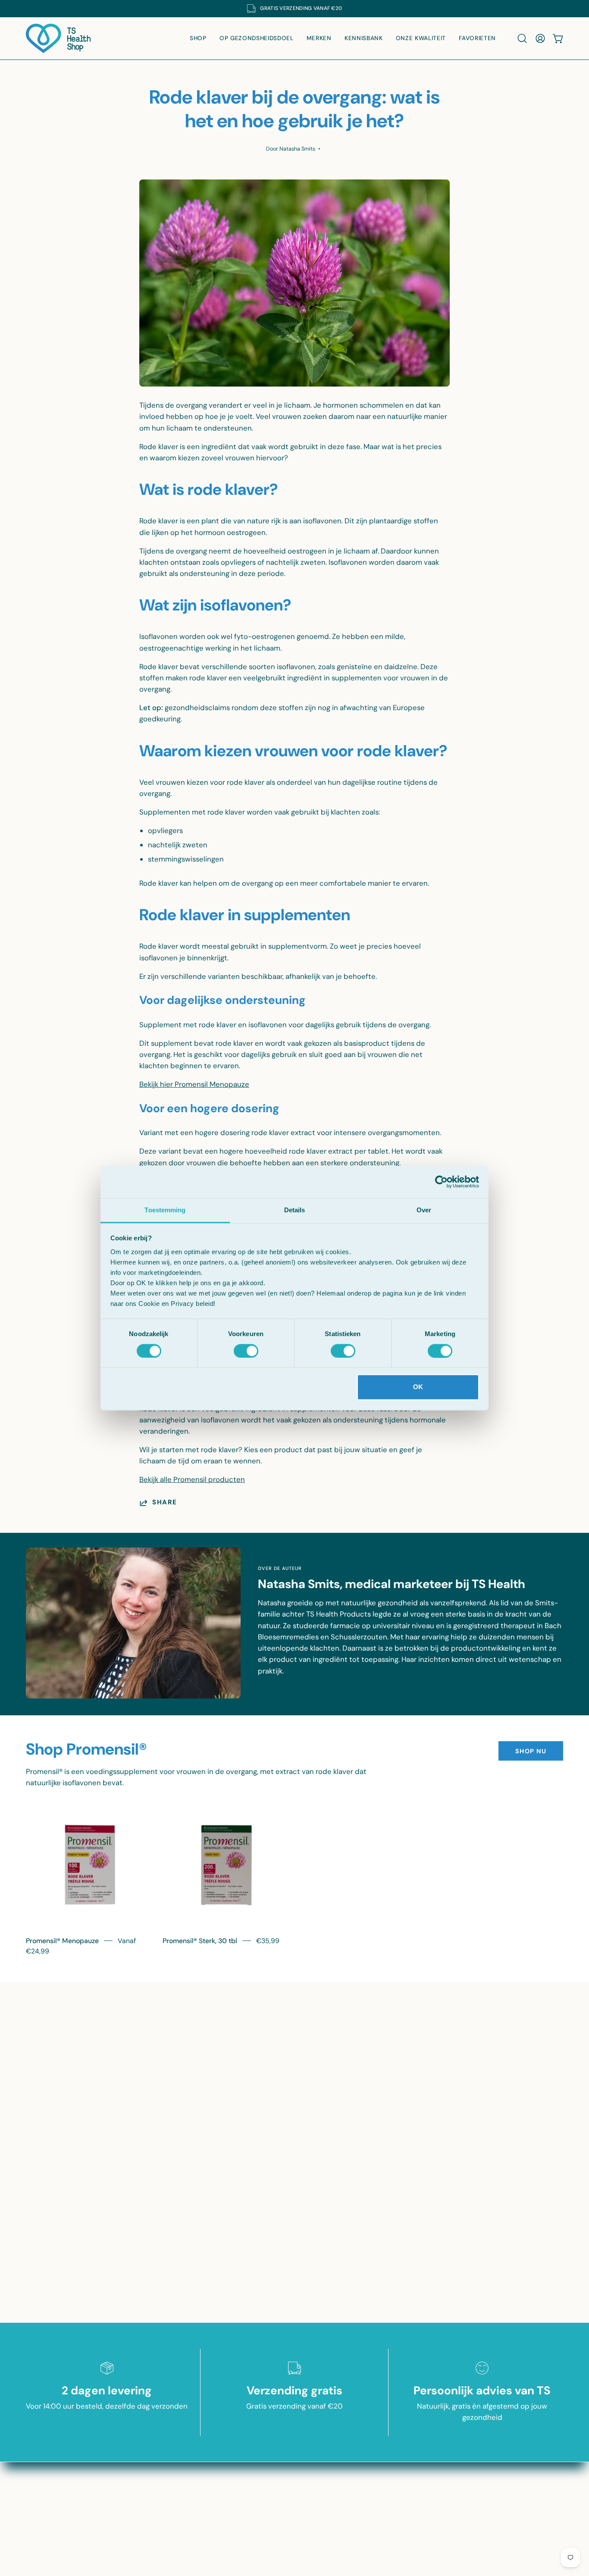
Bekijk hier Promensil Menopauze (194, 1084)
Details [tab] (295, 1210)
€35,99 (268, 1941)
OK (418, 1387)
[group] (294, 9)
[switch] (246, 1351)
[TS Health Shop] (58, 38)
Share (165, 1503)
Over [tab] (424, 1210)
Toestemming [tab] (165, 1210)
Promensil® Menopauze (62, 1941)
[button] (522, 38)
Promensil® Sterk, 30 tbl (200, 1941)
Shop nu (531, 1751)
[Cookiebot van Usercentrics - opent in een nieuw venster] (441, 1182)
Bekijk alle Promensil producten (192, 1479)
